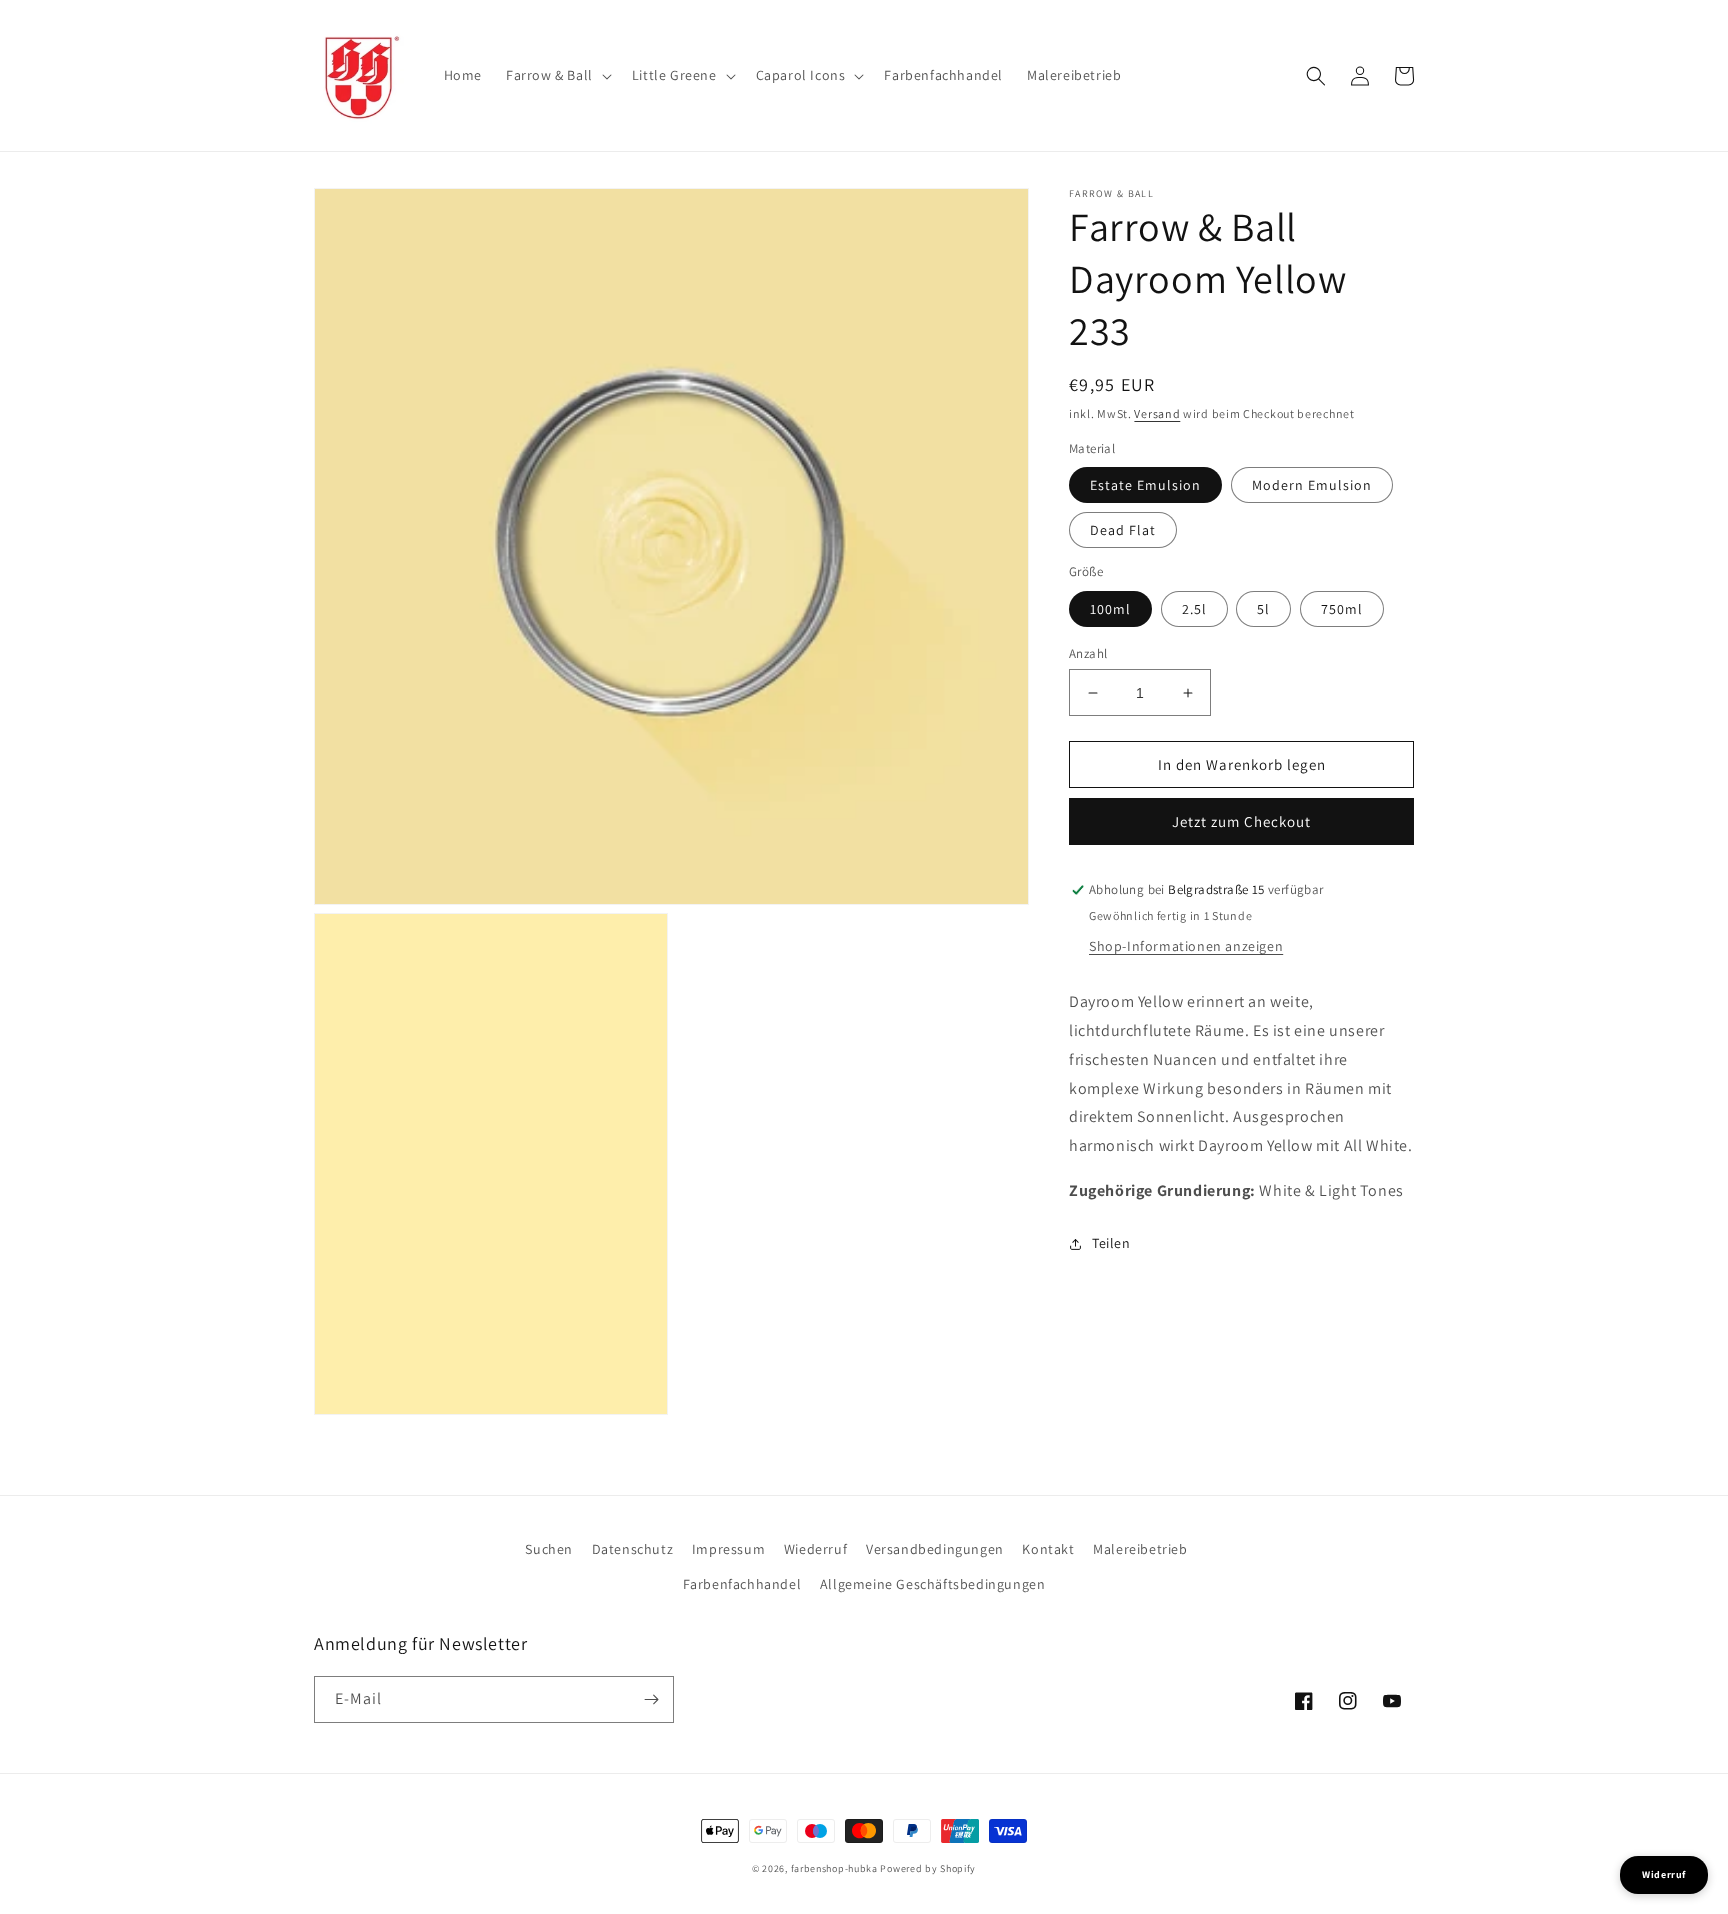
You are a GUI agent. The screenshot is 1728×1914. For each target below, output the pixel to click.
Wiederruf (815, 1549)
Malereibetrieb (1140, 1549)
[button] (557, 75)
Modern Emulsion (1312, 486)
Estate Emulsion (1145, 486)
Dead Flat (1123, 531)
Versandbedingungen (935, 1549)
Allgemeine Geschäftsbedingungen (933, 1584)
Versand (1157, 413)
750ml (1342, 609)
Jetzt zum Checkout (1241, 822)
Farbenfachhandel (742, 1584)
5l (1263, 609)
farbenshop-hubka (834, 1868)
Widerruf (1664, 1874)
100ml (1110, 609)
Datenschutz (633, 1549)
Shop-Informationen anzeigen (1186, 947)
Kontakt (1048, 1549)
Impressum (728, 1549)
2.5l (1194, 609)
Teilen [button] (1111, 1243)
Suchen (549, 1549)
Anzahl (1088, 653)
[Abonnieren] (651, 1699)
